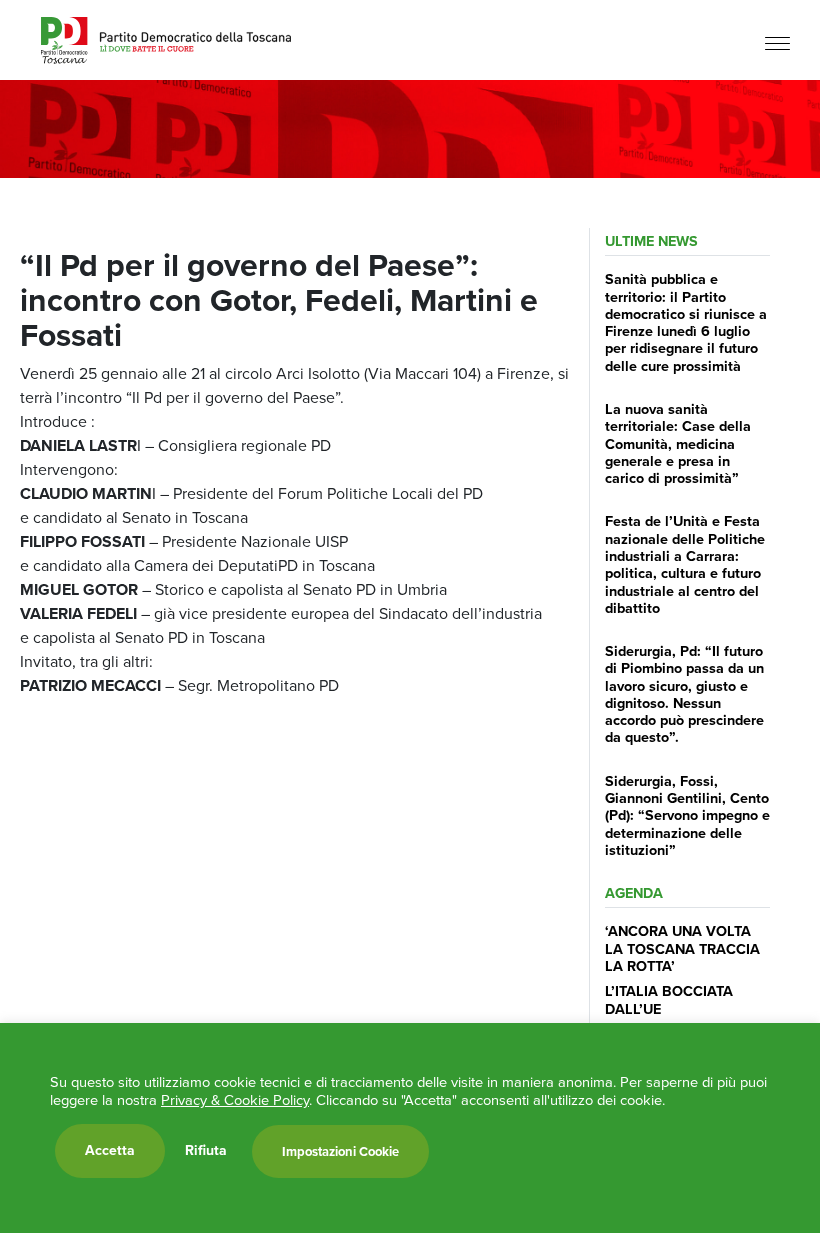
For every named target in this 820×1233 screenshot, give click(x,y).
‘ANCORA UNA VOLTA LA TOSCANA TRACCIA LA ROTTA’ (682, 948)
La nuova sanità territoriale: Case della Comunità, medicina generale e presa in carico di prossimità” (678, 443)
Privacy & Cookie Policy (235, 1100)
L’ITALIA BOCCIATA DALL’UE (669, 999)
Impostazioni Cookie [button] (340, 1151)
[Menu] (777, 42)
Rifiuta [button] (206, 1151)
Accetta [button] (110, 1150)
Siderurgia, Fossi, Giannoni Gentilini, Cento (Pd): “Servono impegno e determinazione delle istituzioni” (687, 815)
